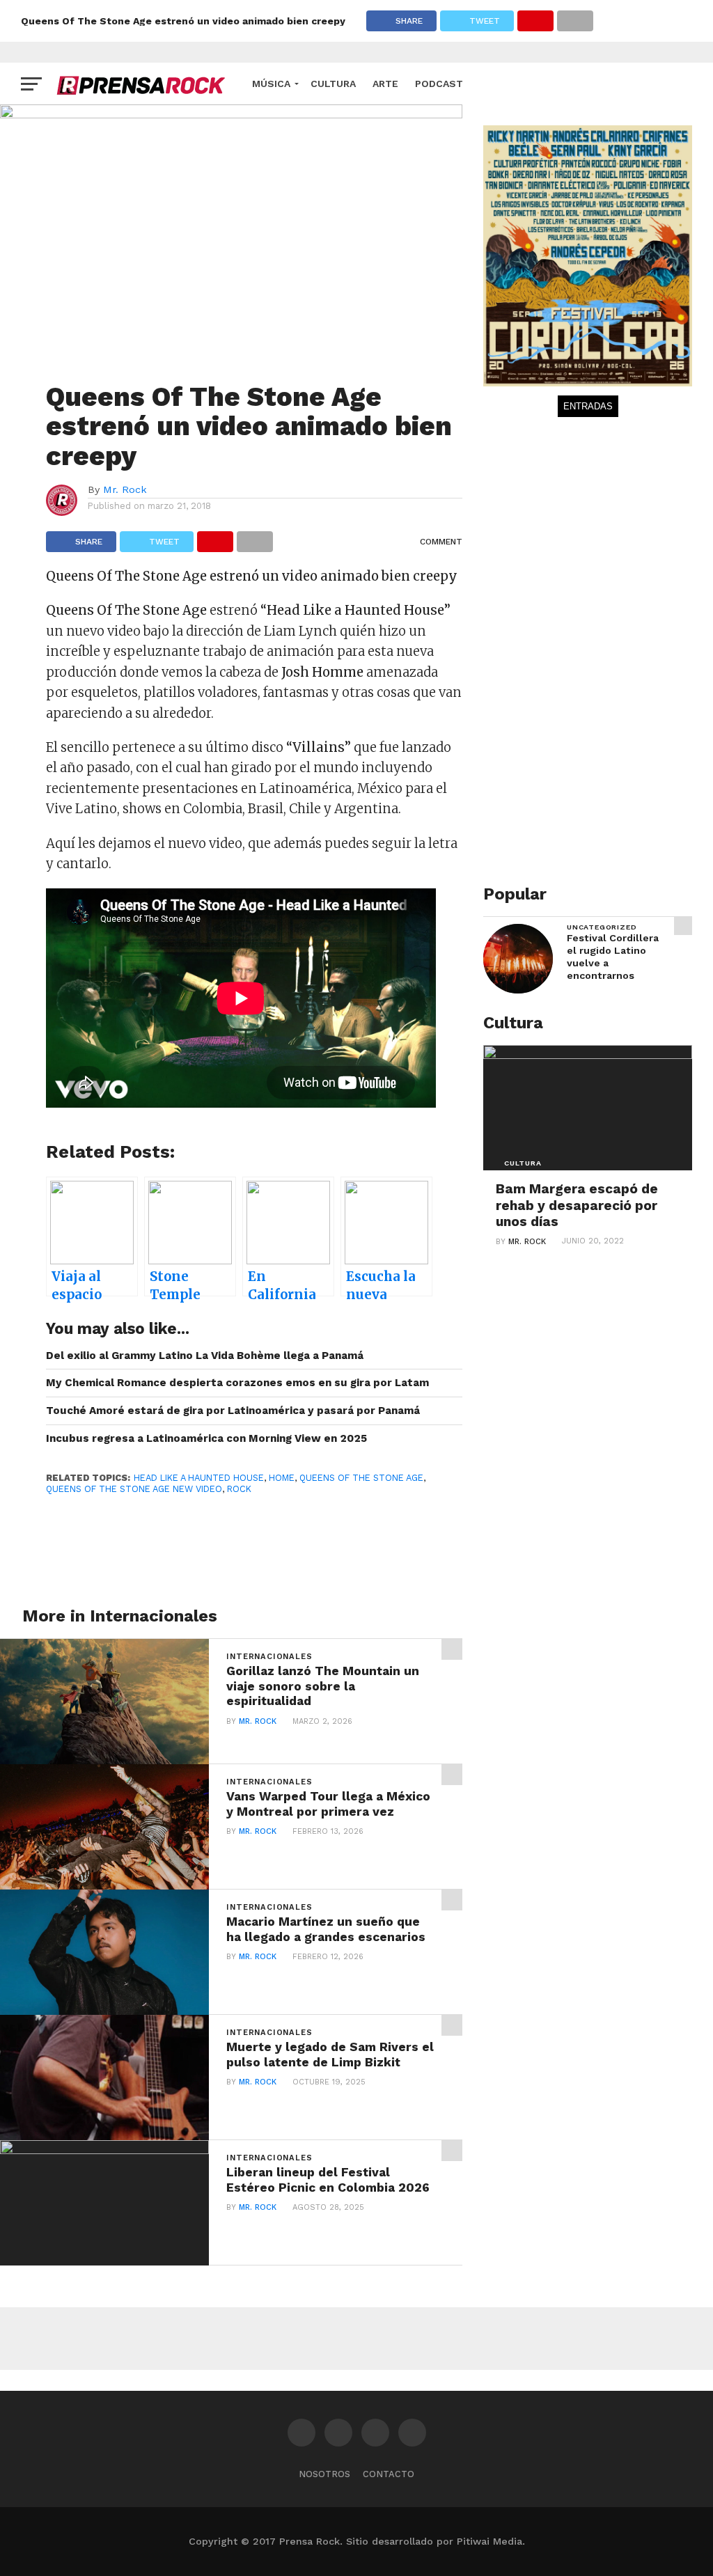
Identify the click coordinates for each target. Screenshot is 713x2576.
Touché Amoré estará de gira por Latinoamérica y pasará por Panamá (233, 1411)
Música (271, 84)
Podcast (439, 84)
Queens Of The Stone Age (361, 1478)
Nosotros (324, 2474)
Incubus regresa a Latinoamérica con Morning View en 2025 (206, 1438)
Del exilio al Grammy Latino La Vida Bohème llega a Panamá (205, 1356)
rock (239, 1489)
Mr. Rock (125, 489)
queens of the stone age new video (134, 1489)
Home (282, 1478)
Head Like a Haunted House (199, 1478)
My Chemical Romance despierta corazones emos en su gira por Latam (237, 1383)
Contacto (389, 2474)
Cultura (333, 84)
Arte (385, 84)
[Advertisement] (588, 654)
